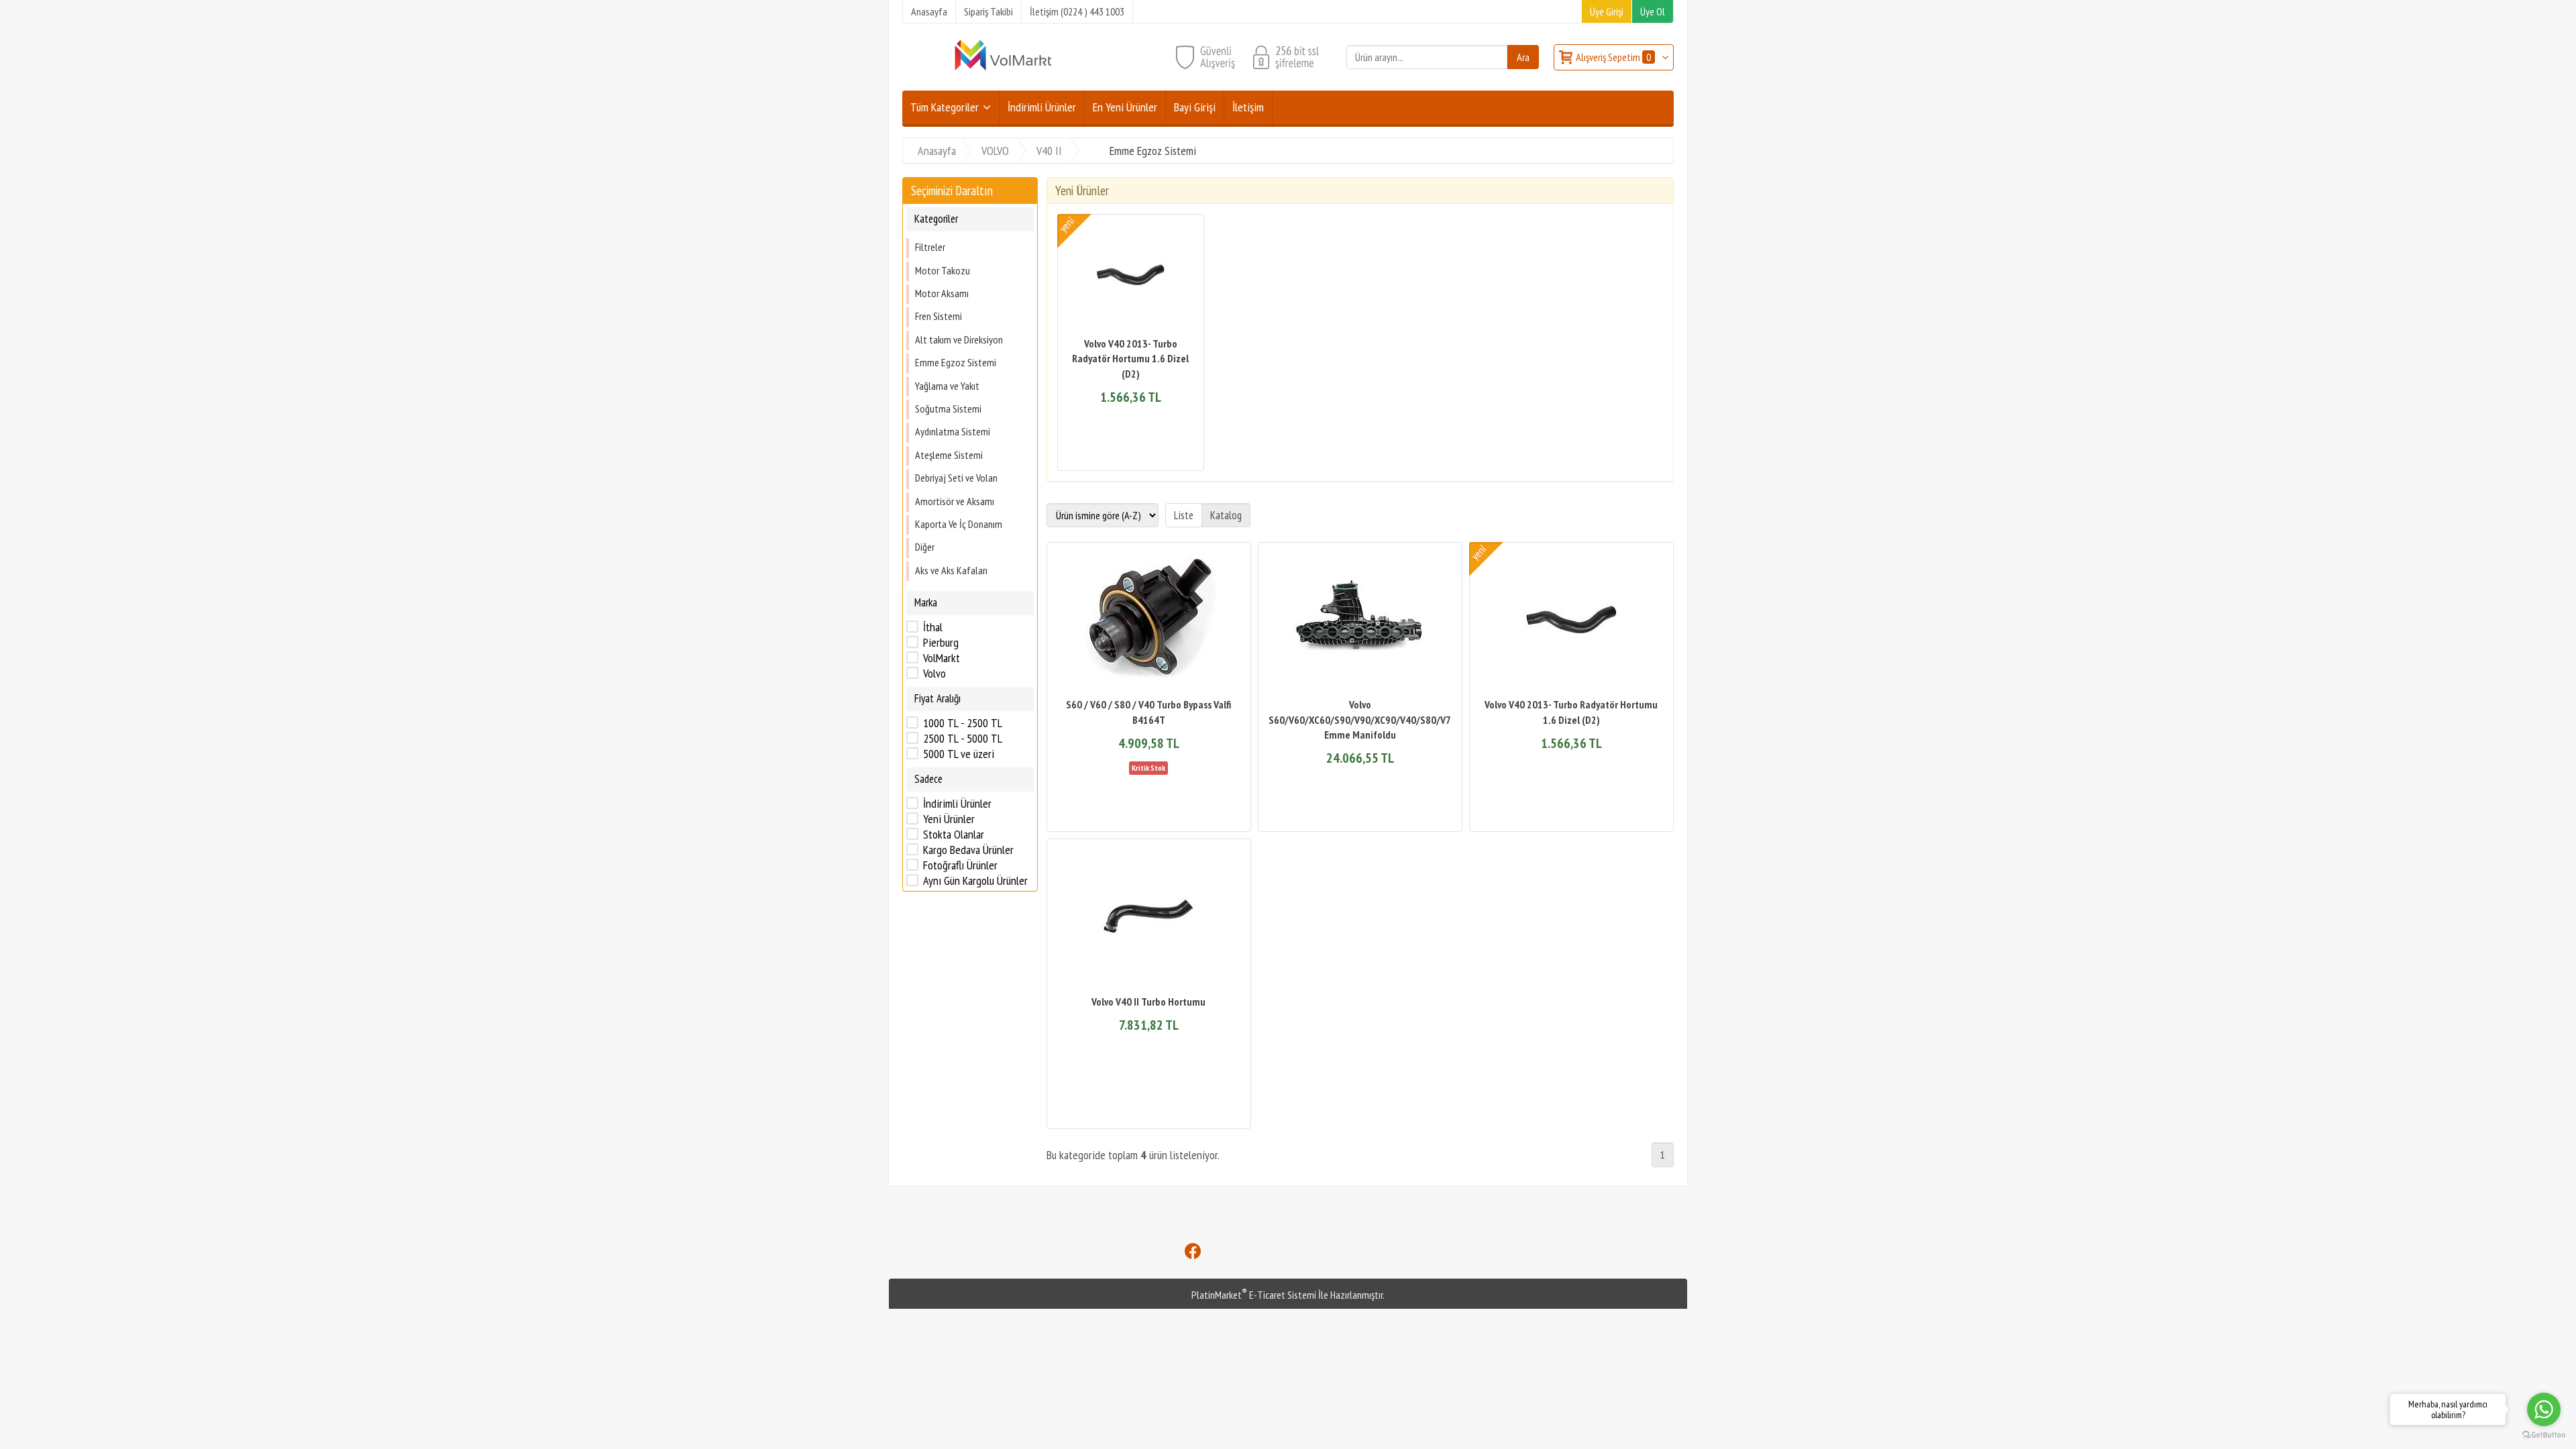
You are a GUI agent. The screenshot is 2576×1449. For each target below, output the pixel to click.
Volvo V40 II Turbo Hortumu (1148, 1002)
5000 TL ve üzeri (959, 754)
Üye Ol (1653, 11)
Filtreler (930, 247)
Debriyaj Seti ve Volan (956, 478)
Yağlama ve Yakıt (947, 386)
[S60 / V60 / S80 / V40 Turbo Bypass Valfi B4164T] (1149, 622)
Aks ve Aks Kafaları (951, 570)
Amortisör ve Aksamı (955, 501)
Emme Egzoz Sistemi (956, 362)
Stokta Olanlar (954, 835)
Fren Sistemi (938, 316)
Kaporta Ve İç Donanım (959, 524)
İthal (933, 627)
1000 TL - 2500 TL (963, 723)
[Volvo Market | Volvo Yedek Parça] (1003, 69)
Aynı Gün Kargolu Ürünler (975, 881)
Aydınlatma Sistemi (953, 431)
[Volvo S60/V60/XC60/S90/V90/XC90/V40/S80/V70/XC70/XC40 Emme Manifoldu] (1360, 622)
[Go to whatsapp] (2544, 1409)
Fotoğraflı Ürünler (960, 865)
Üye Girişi (1607, 11)
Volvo (934, 674)
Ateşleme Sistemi (949, 455)
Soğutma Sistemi (948, 409)
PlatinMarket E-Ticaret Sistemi (1254, 1295)
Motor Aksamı (942, 293)
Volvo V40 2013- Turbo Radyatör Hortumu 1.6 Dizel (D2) (1130, 359)
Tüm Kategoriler (945, 107)
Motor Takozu (943, 270)
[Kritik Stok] (1148, 767)
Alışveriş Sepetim (1613, 57)
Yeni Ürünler (949, 819)
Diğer (925, 547)
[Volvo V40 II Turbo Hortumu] (1149, 918)
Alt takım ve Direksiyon (959, 339)
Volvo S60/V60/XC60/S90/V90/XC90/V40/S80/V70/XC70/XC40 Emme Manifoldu (1388, 719)
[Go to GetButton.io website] (2544, 1435)
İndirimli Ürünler (957, 804)
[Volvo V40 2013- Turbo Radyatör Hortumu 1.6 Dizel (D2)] (1131, 277)
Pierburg (941, 643)
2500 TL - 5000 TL (963, 739)
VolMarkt (942, 658)
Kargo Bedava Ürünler (968, 850)
